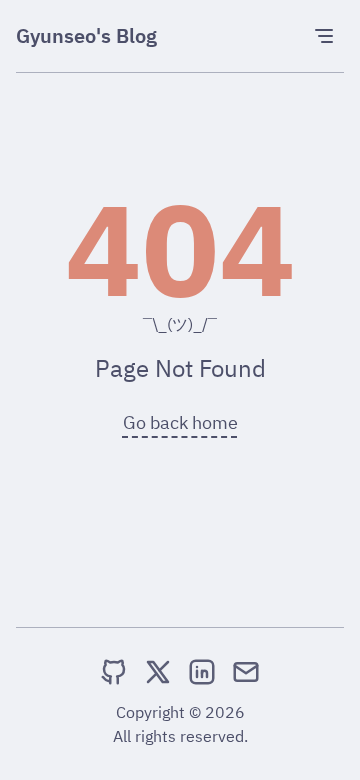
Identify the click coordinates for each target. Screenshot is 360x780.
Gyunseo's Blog (86, 35)
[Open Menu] (324, 36)
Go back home (180, 422)
